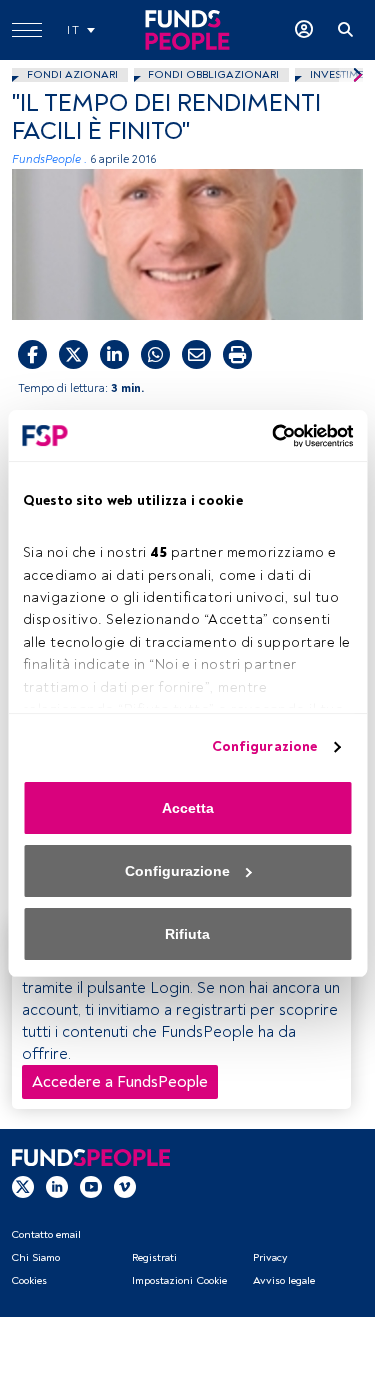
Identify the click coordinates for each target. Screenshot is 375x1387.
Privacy (270, 1257)
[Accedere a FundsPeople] (304, 30)
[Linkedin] (57, 1186)
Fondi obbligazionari (213, 74)
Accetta (188, 808)
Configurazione (264, 746)
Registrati (154, 1257)
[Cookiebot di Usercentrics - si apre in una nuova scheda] (268, 436)
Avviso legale (284, 1280)
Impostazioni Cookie (179, 1280)
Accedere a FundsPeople (120, 1082)
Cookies (29, 1280)
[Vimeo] (125, 1186)
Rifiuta (187, 934)
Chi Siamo (35, 1257)
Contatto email (46, 1234)
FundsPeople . (49, 159)
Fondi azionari (72, 74)
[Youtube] (91, 1186)
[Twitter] (23, 1186)
